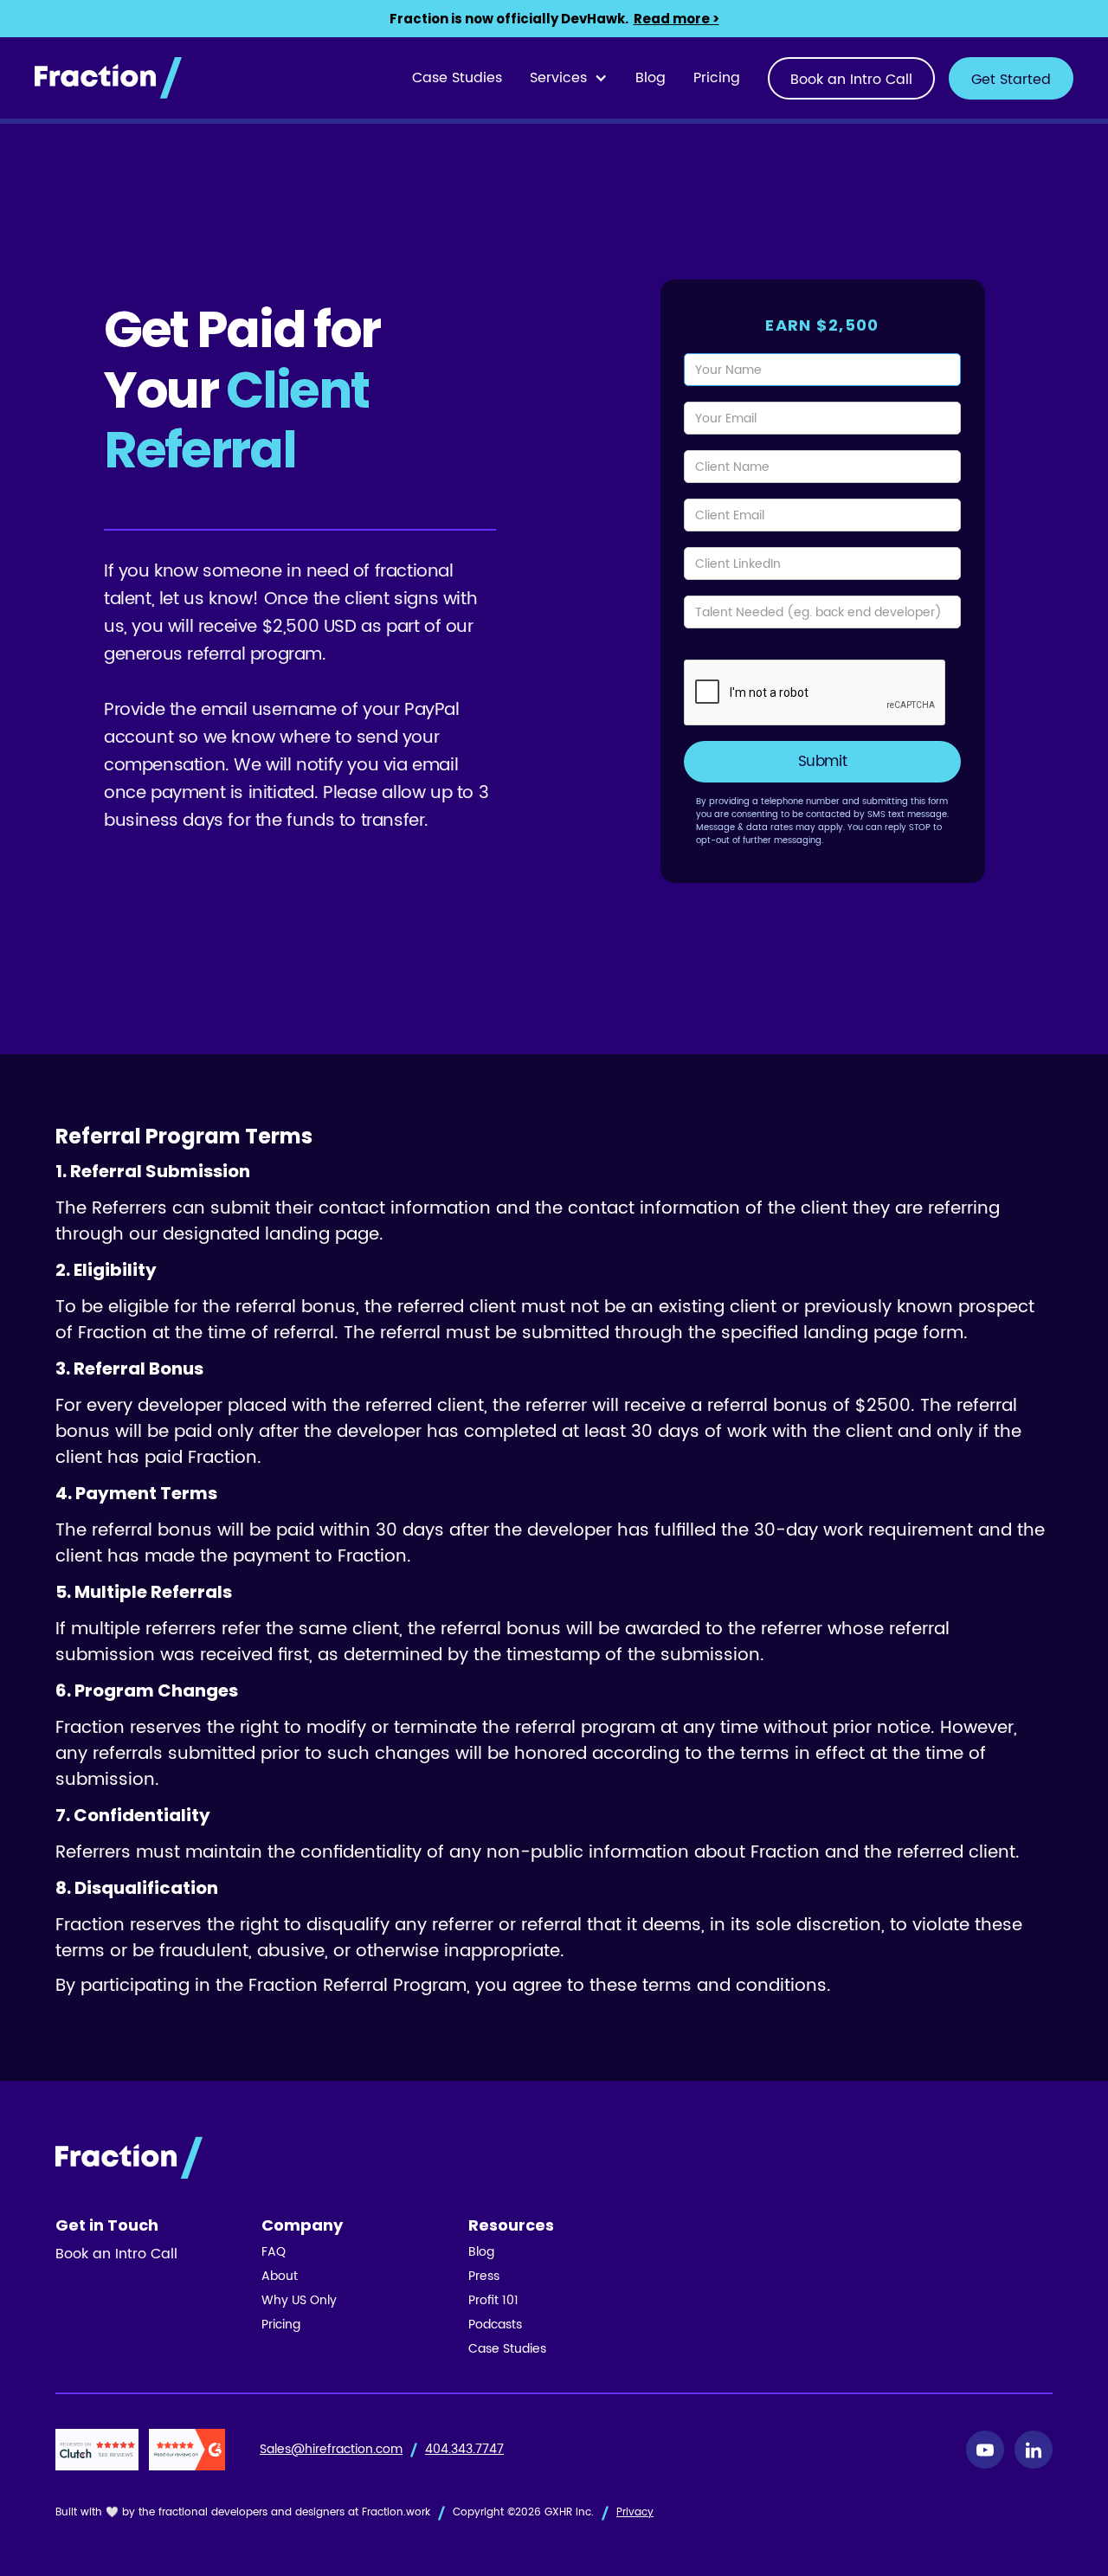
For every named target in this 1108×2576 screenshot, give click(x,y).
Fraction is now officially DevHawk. (554, 19)
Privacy (635, 2512)
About (280, 2277)
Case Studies (457, 78)
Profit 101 (493, 2301)
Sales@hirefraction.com (331, 2450)
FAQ (274, 2252)
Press (484, 2277)
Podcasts (495, 2325)
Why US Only (299, 2301)
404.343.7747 (464, 2450)
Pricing (717, 78)
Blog (651, 78)
